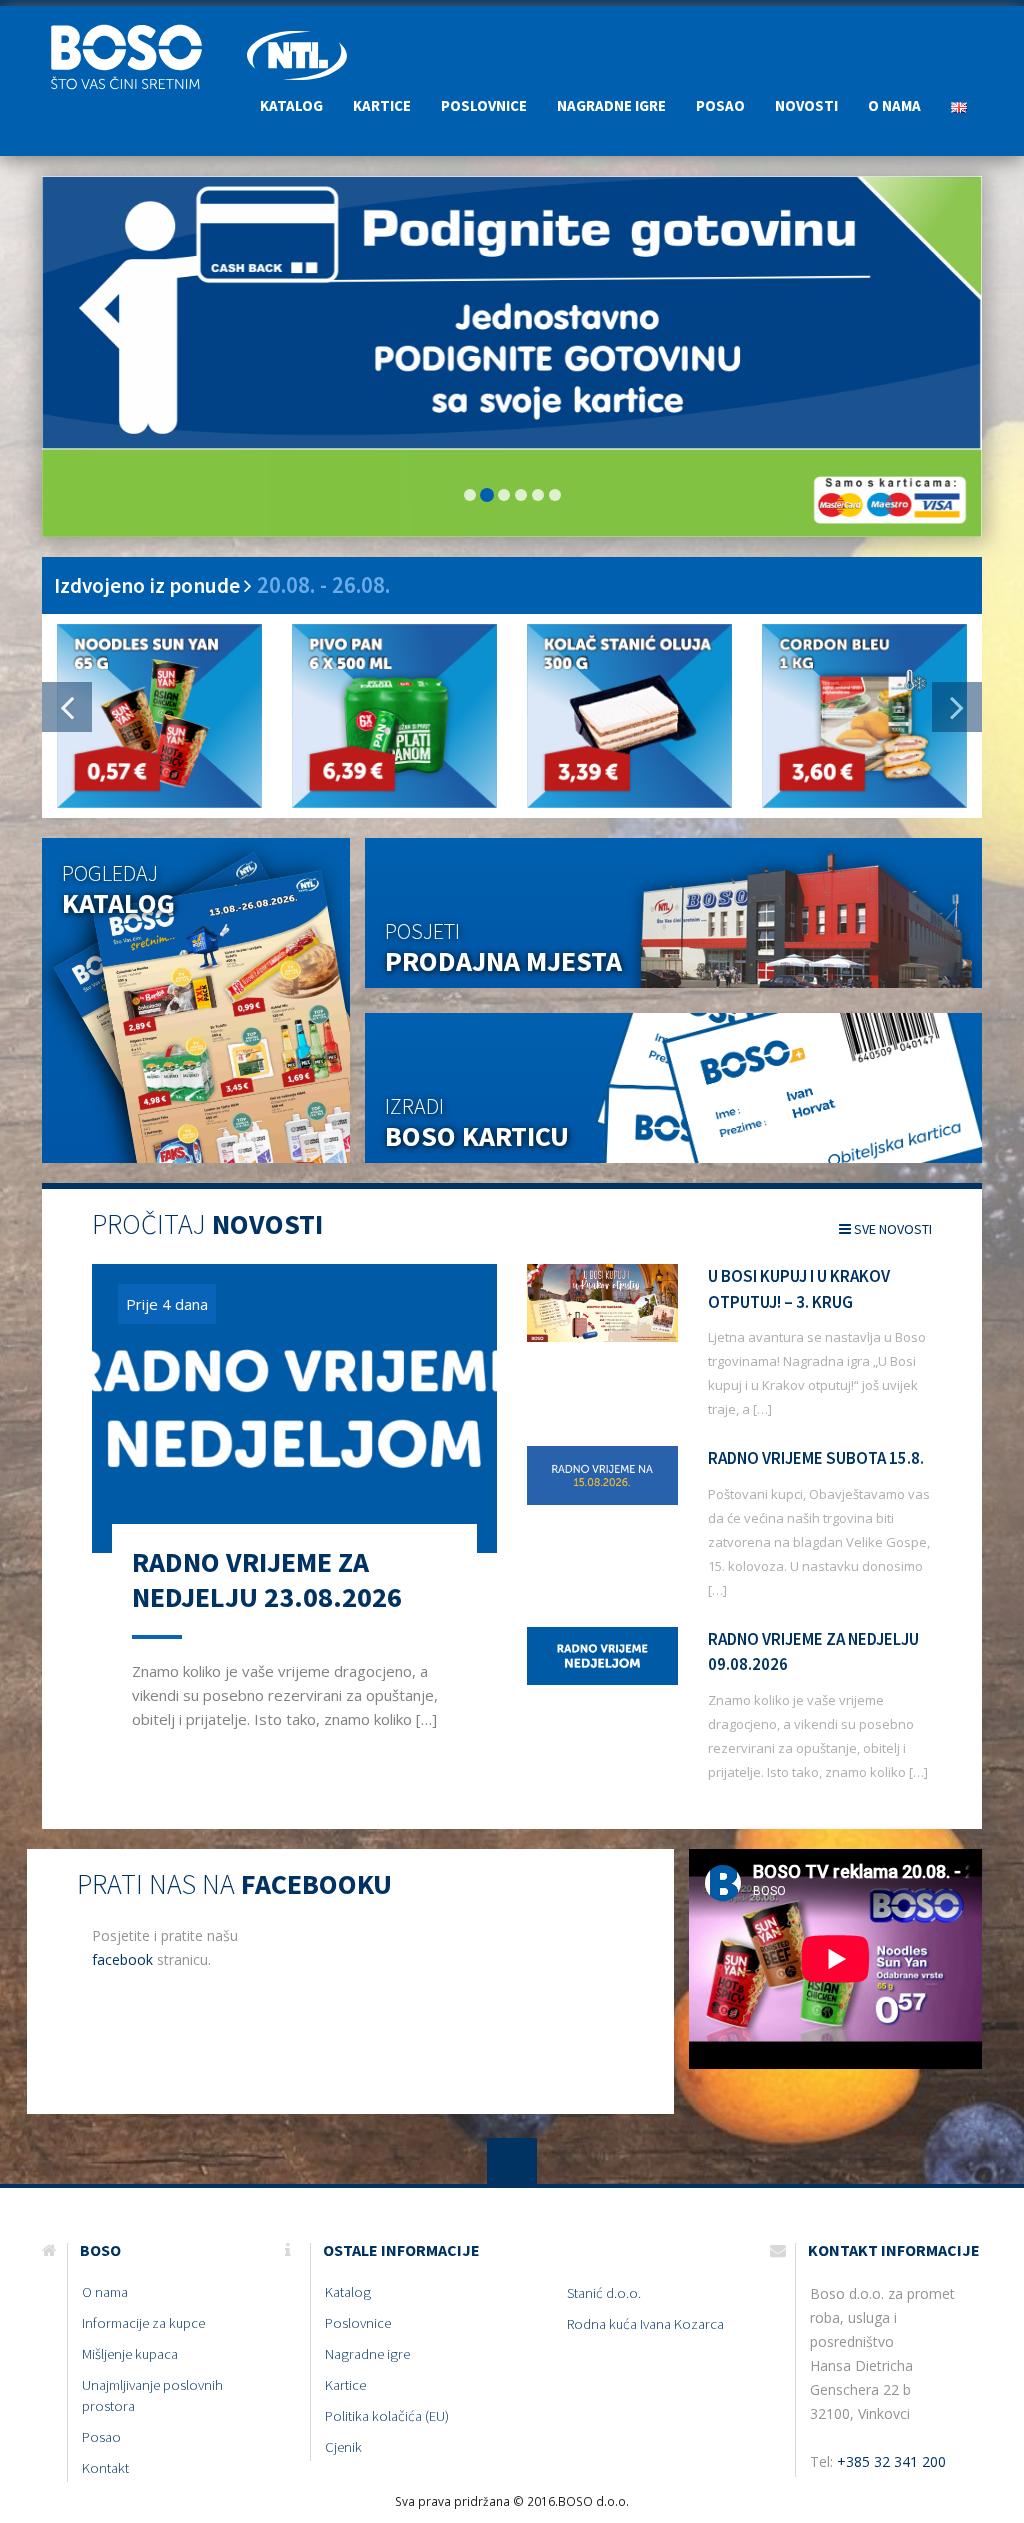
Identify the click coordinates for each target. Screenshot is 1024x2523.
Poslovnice (484, 105)
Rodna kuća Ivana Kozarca (645, 2324)
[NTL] (297, 31)
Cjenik (343, 2447)
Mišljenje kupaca (130, 2354)
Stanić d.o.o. (604, 2293)
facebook (122, 1959)
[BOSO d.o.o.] (137, 31)
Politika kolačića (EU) (387, 2416)
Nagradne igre (611, 105)
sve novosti (891, 1229)
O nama (894, 105)
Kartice (382, 105)
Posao (720, 105)
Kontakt (105, 2468)
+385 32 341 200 (891, 2461)
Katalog (291, 105)
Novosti (806, 105)
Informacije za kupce (143, 2323)
